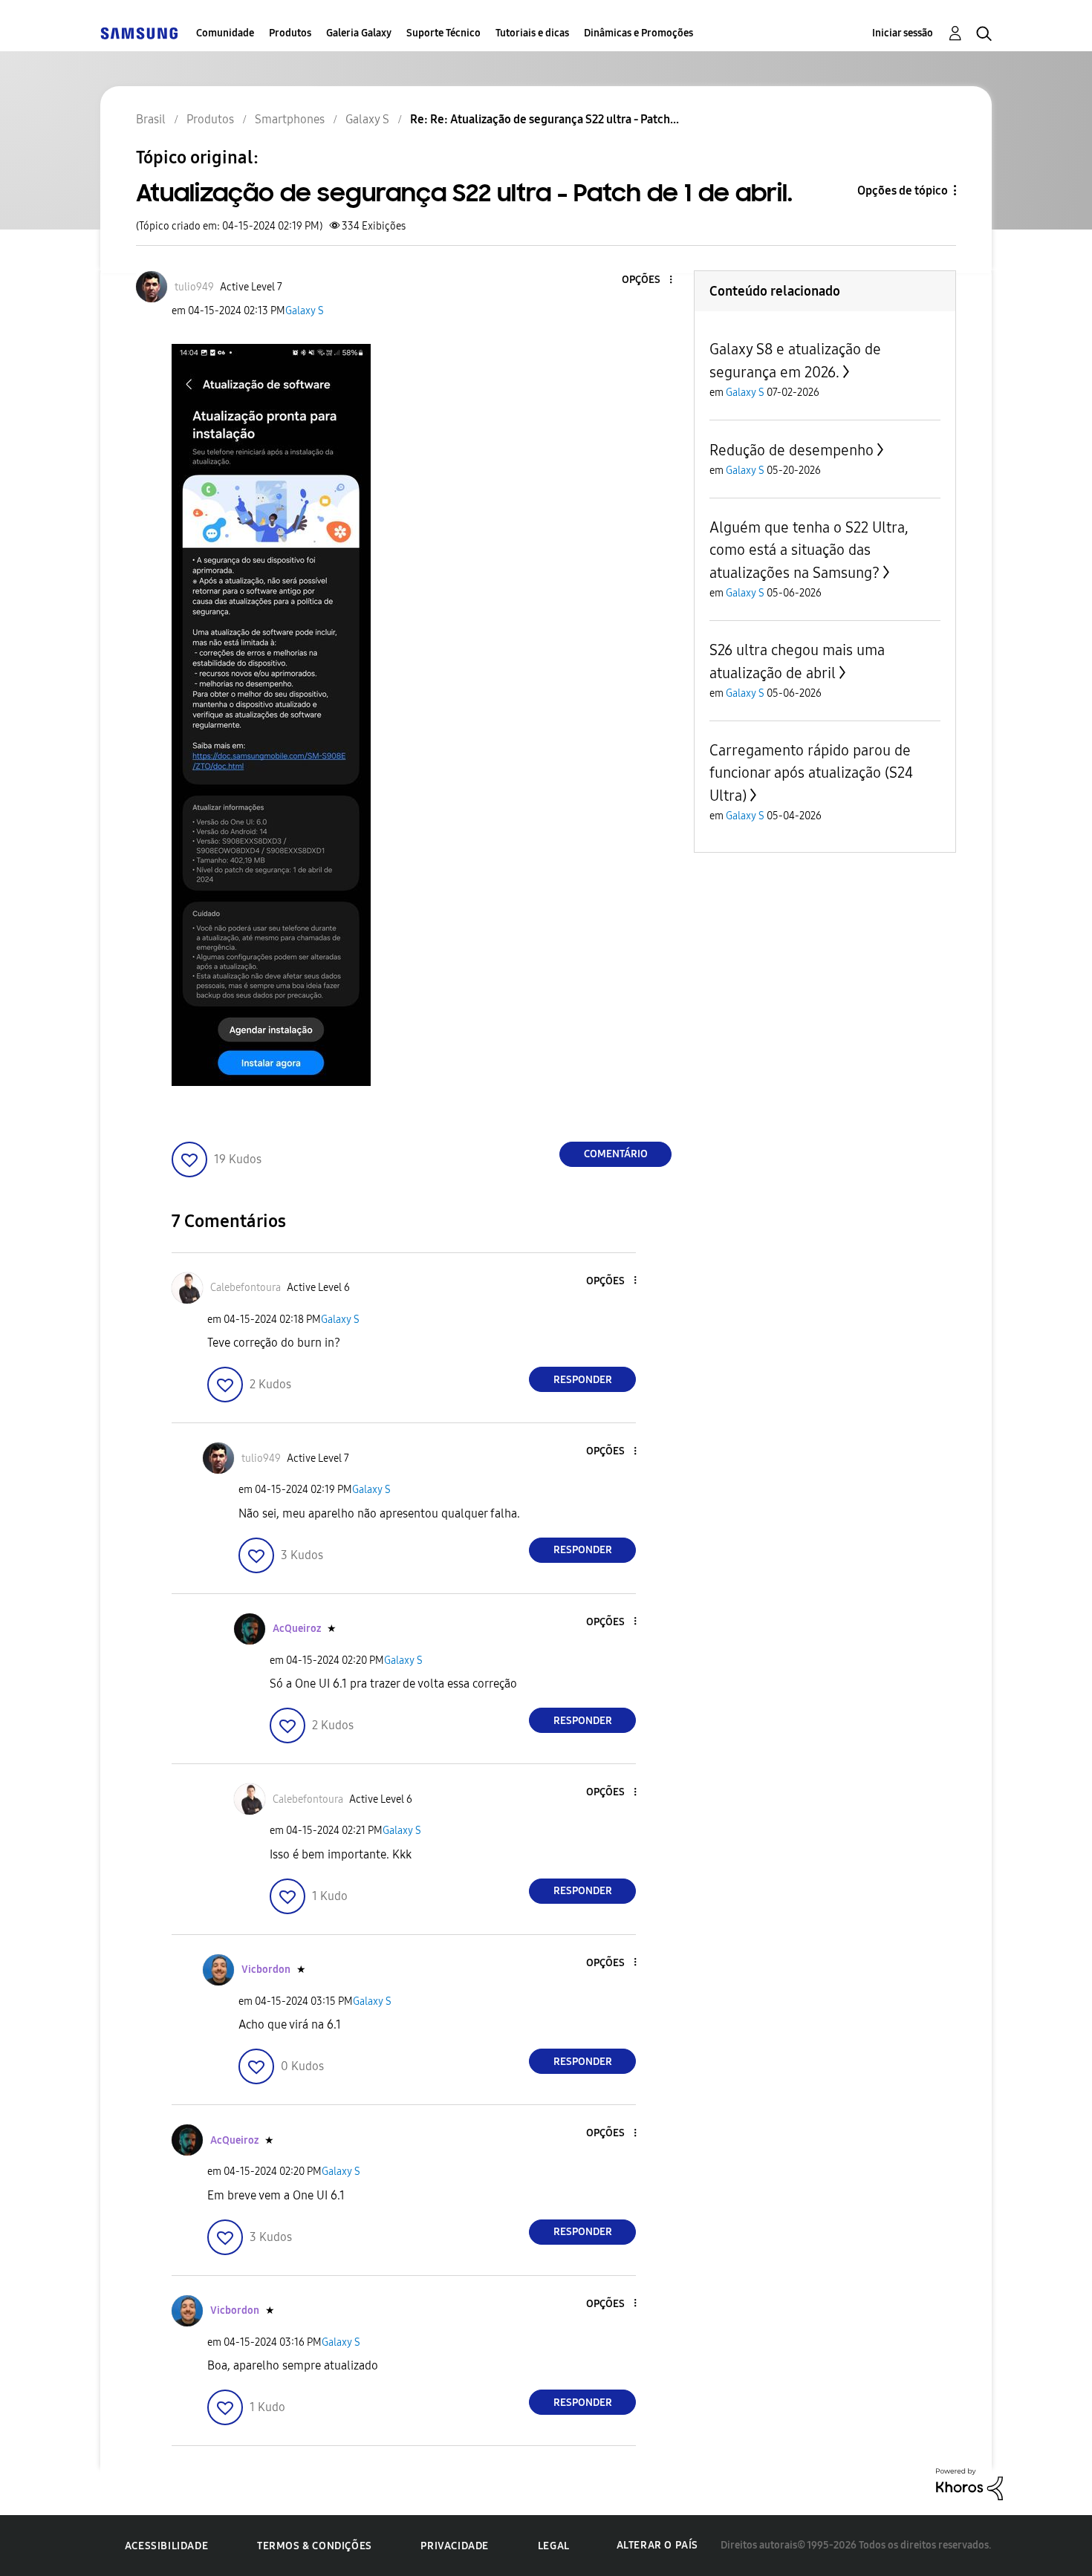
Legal (554, 2546)
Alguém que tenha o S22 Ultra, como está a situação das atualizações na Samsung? (809, 550)
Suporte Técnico (443, 33)
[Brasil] (139, 33)
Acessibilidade (166, 2546)
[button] (646, 280)
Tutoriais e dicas (532, 33)
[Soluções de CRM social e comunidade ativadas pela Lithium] (969, 2484)
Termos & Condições (315, 2546)
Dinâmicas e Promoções (638, 33)
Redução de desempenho (792, 450)
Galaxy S (305, 311)
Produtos (290, 33)
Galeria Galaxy (359, 33)
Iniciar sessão (903, 33)
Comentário (616, 1154)
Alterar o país (657, 2545)
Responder (583, 1380)
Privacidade (455, 2546)
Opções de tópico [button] (903, 191)
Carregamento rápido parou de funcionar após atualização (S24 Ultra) (811, 773)
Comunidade (225, 33)
